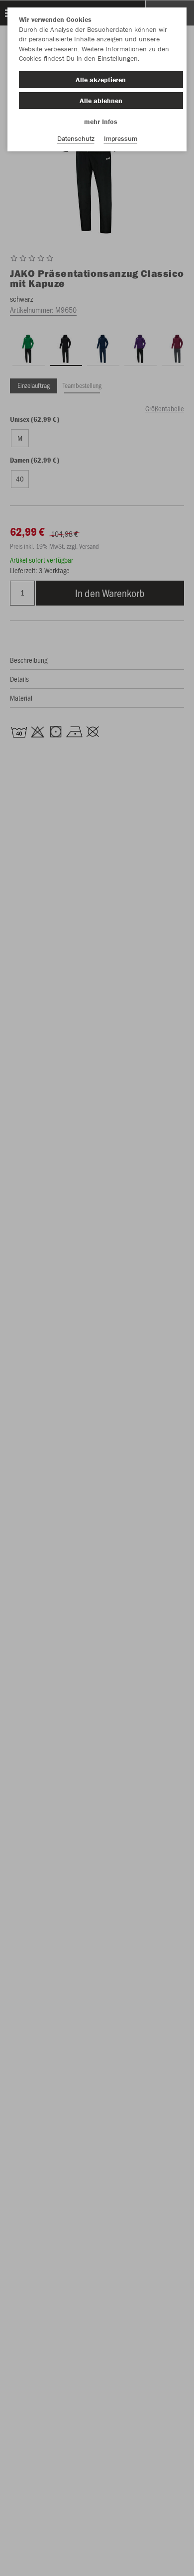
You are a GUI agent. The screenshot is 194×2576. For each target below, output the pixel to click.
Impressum (121, 138)
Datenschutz (76, 138)
